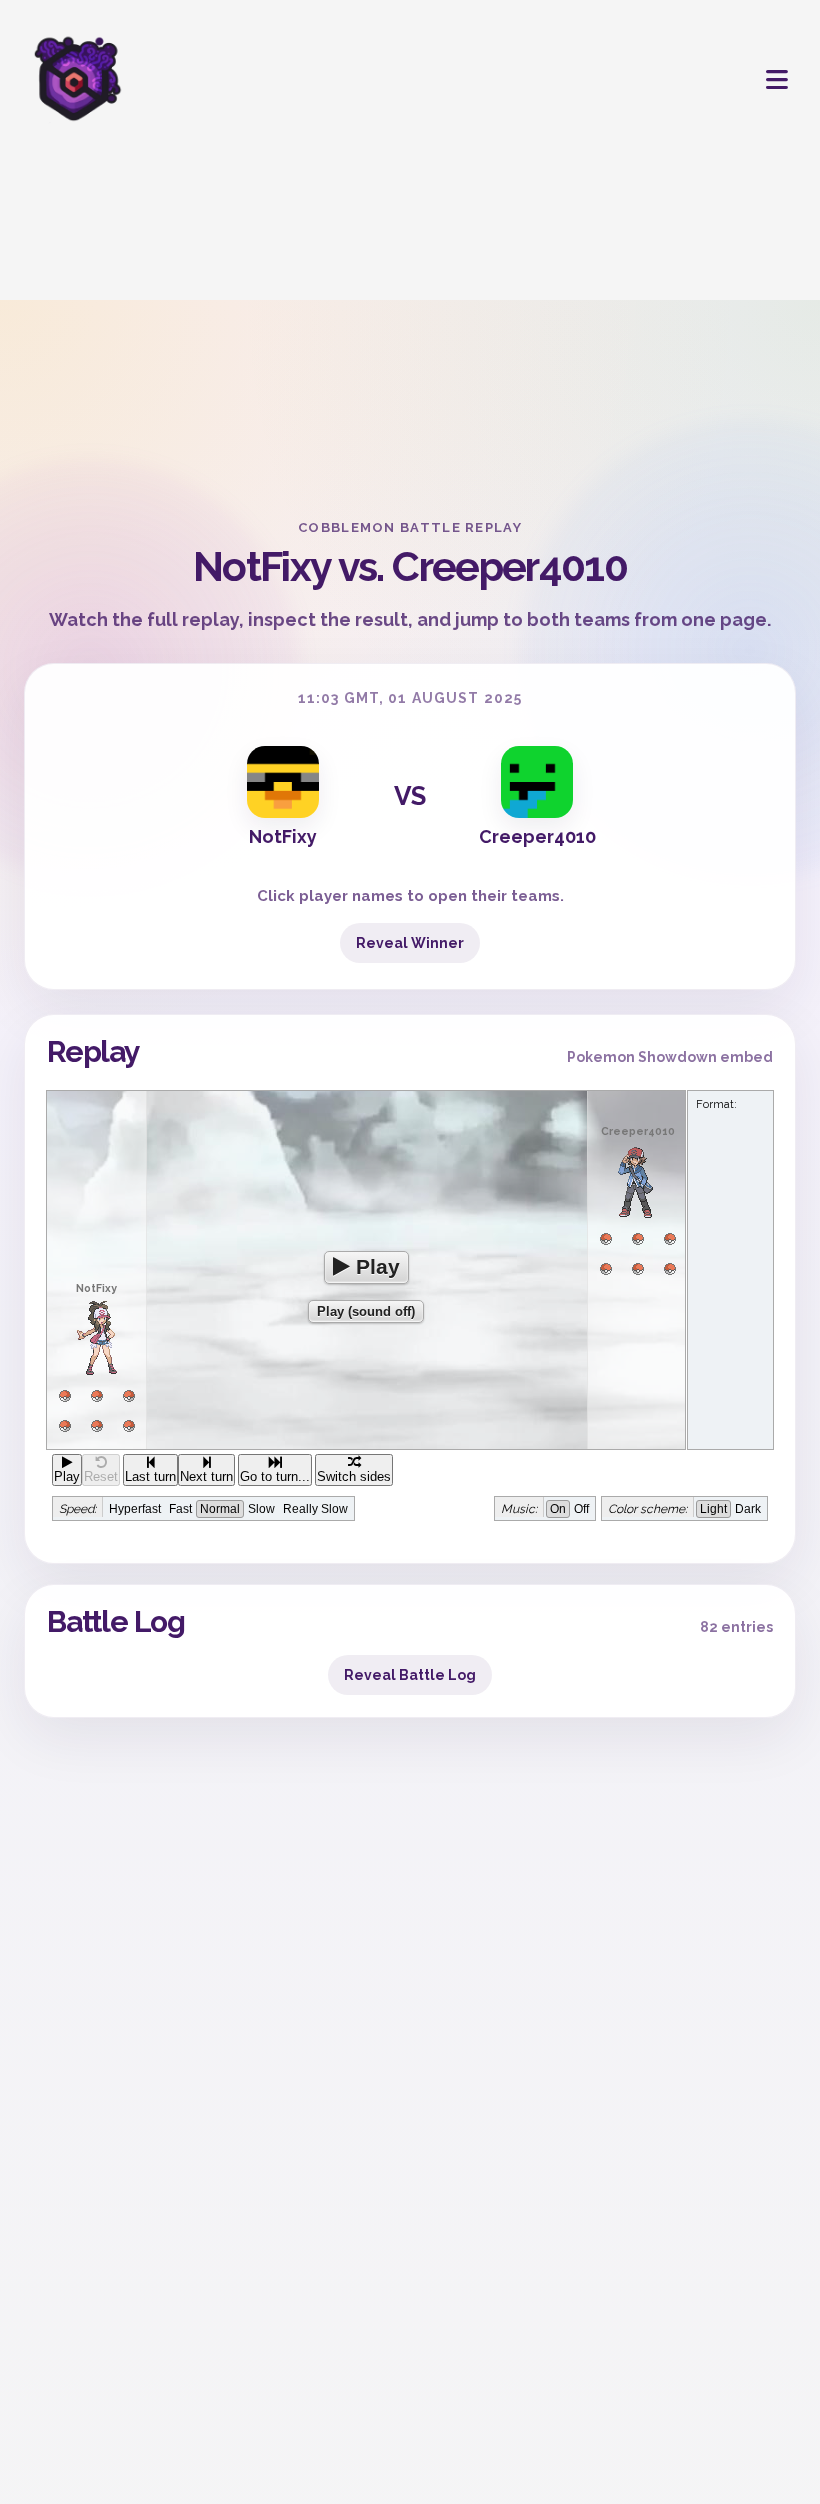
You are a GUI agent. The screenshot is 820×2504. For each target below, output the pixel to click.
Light (713, 1509)
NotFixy (283, 836)
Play (375, 1267)
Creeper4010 (537, 836)
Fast (180, 1509)
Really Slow (315, 1509)
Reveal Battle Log (410, 1675)
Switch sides (354, 1476)
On (558, 1509)
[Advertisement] (410, 310)
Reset (101, 1476)
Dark (748, 1509)
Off (581, 1509)
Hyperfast (135, 1509)
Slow (261, 1509)
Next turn (206, 1476)
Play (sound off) (366, 1311)
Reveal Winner (410, 943)
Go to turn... (275, 1476)
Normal (220, 1509)
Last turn (150, 1476)
